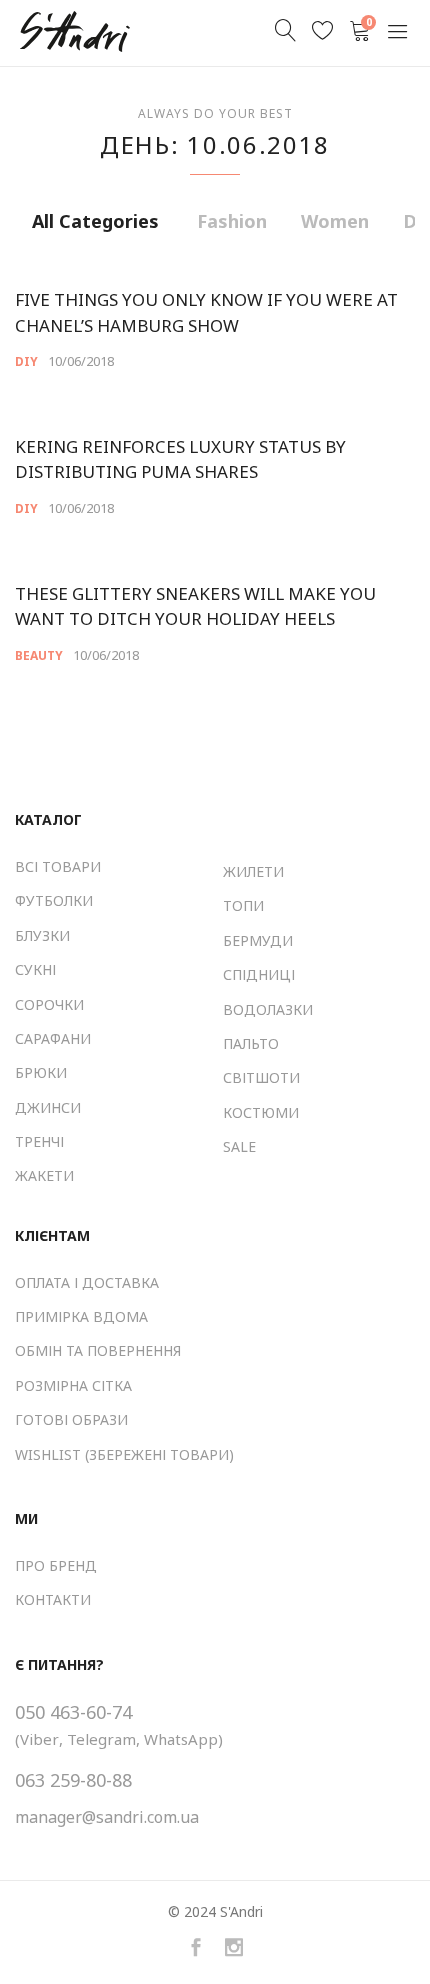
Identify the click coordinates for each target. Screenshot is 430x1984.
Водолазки (268, 1009)
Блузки (42, 935)
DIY (26, 361)
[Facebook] (196, 1948)
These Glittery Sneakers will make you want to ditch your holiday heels (195, 606)
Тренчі (39, 1141)
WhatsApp (181, 1739)
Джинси (48, 1107)
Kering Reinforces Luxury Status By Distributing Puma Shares (180, 459)
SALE (239, 1146)
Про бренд (56, 1565)
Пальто (251, 1043)
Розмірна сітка (73, 1385)
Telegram (101, 1739)
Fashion (232, 221)
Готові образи (71, 1419)
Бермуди (258, 940)
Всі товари (58, 866)
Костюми (261, 1112)
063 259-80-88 (73, 1780)
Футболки (54, 900)
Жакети (44, 1175)
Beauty (39, 655)
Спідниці (259, 974)
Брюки (41, 1072)
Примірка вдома (81, 1316)
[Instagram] (234, 1948)
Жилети (253, 871)
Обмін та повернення (98, 1350)
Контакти (53, 1599)
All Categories (95, 221)
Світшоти (261, 1077)
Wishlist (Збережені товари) (124, 1454)
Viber (39, 1739)
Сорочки (49, 1004)
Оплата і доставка (87, 1282)
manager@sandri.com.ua (107, 1817)
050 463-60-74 (73, 1712)
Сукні (35, 969)
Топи (243, 905)
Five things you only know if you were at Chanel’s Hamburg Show (206, 312)
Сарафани (53, 1038)
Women (335, 221)
